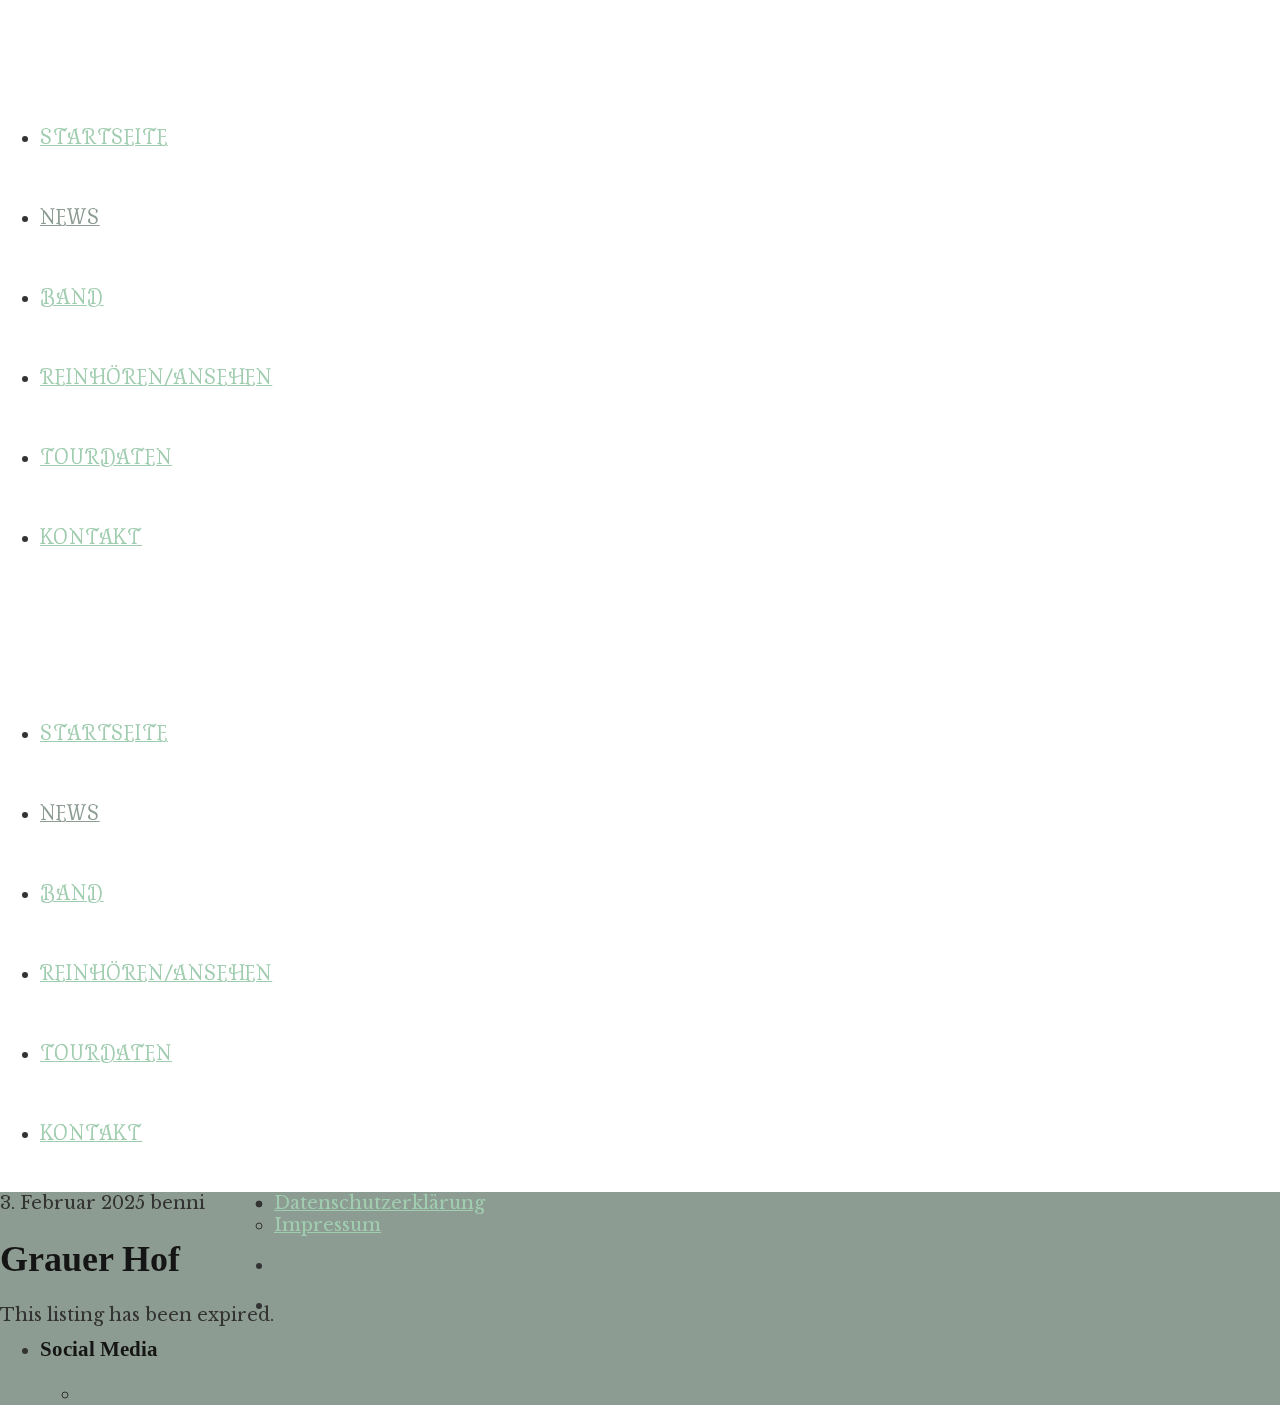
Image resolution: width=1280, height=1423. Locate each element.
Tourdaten (106, 1053)
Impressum (327, 1225)
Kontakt (91, 1133)
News (70, 813)
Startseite (104, 733)
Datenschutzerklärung (379, 1203)
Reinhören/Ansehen (156, 973)
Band (72, 893)
